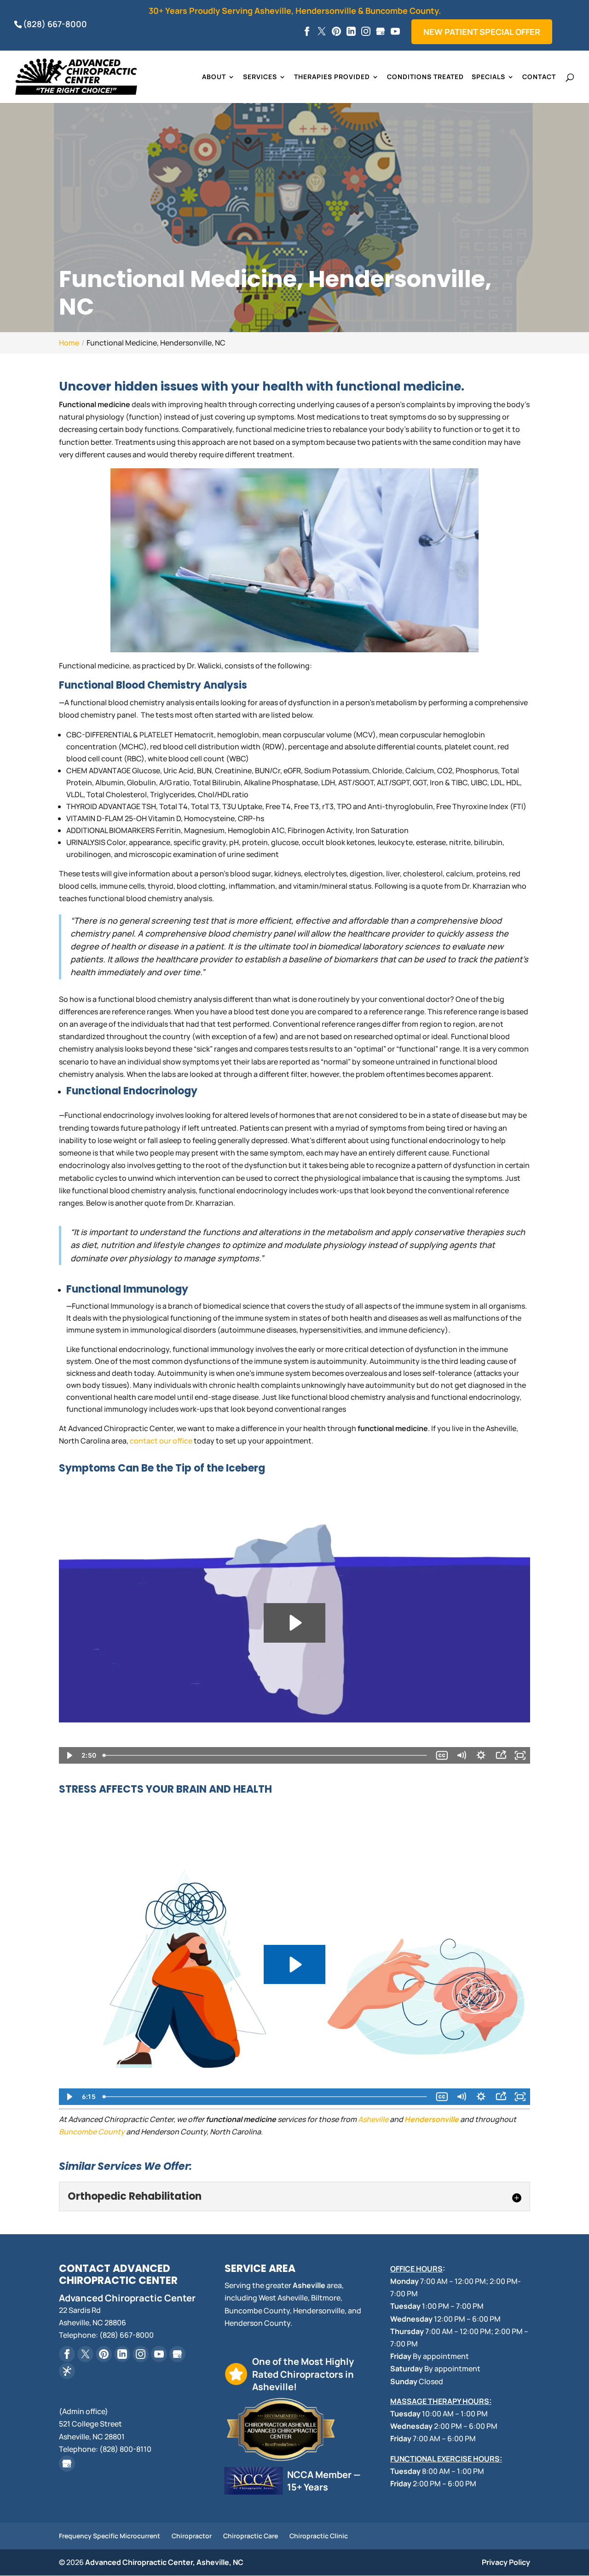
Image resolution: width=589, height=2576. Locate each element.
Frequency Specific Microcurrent (110, 2536)
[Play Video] (69, 1755)
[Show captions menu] (442, 1755)
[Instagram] (366, 32)
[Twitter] (322, 32)
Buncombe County (92, 2132)
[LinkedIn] (351, 32)
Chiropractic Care (251, 2536)
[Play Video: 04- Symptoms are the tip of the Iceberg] (294, 1623)
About (214, 77)
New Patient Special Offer (482, 32)
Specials (488, 77)
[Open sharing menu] (501, 1755)
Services (260, 77)
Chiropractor (192, 2536)
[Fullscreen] (520, 1755)
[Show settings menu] (481, 1755)
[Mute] (461, 1755)
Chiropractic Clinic (319, 2536)
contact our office (161, 1441)
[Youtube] (395, 32)
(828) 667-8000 (55, 24)
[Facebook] (307, 32)
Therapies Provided (332, 77)
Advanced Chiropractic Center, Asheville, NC (164, 2562)
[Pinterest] (336, 32)
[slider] (266, 1755)
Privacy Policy (506, 2562)
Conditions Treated (425, 77)
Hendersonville (432, 2119)
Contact (539, 77)
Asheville (373, 2119)
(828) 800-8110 (125, 2449)
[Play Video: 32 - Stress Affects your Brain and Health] (294, 1964)
